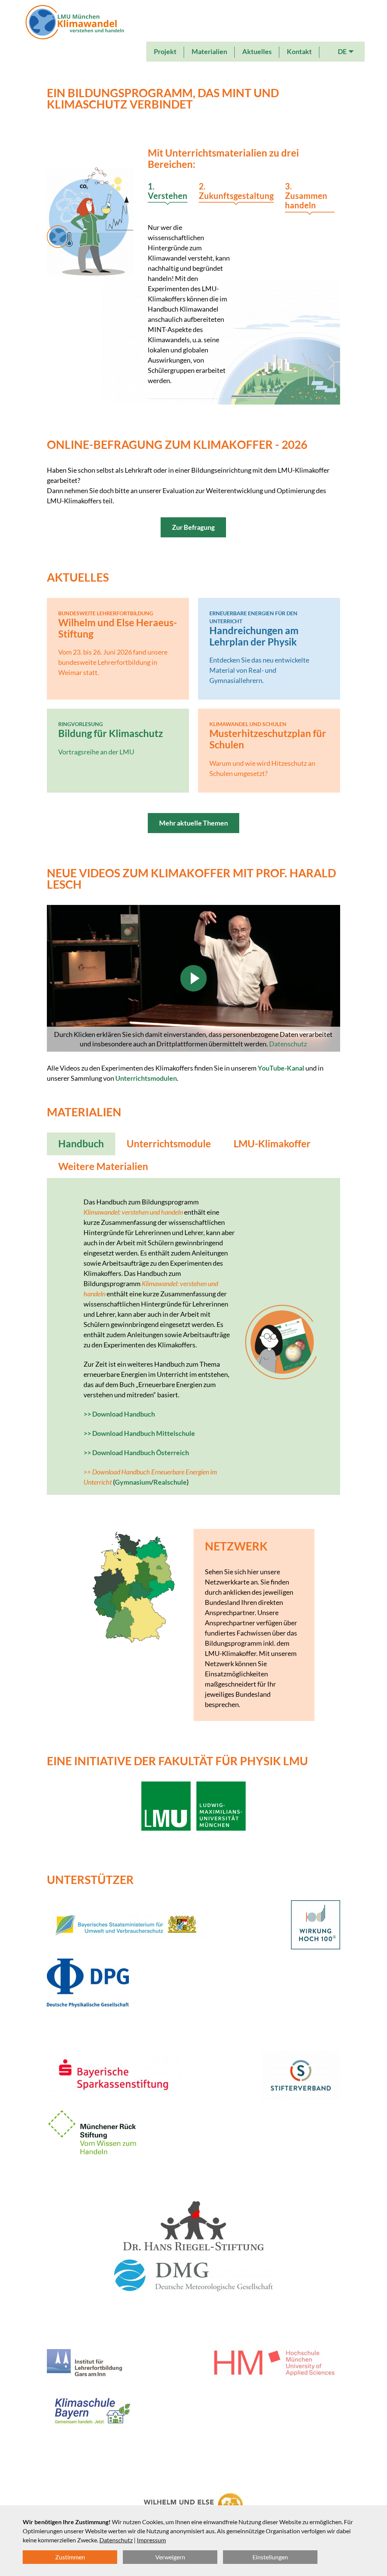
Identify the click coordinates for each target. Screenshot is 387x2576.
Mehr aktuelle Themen (193, 823)
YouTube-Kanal (281, 1068)
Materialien (209, 51)
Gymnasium (133, 1482)
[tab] (168, 192)
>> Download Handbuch (119, 1414)
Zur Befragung (193, 527)
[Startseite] (75, 33)
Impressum (151, 2540)
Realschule (170, 1482)
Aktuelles (257, 51)
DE (342, 51)
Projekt (165, 51)
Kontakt (299, 51)
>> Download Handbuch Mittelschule (139, 1433)
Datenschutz (288, 1044)
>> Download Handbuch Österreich (136, 1452)
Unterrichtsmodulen (146, 1078)
